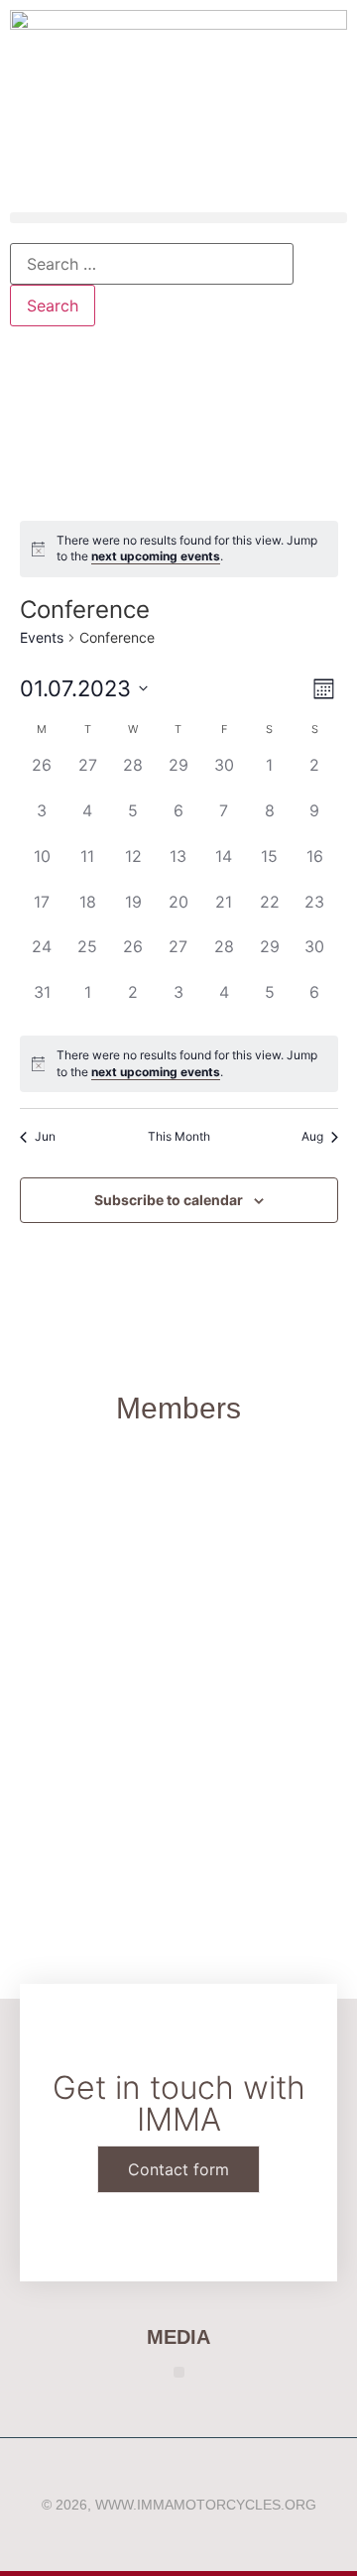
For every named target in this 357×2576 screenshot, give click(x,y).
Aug (312, 1136)
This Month (179, 1136)
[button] (178, 218)
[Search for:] (152, 264)
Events (42, 637)
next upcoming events (156, 556)
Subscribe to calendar (169, 1200)
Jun (45, 1136)
